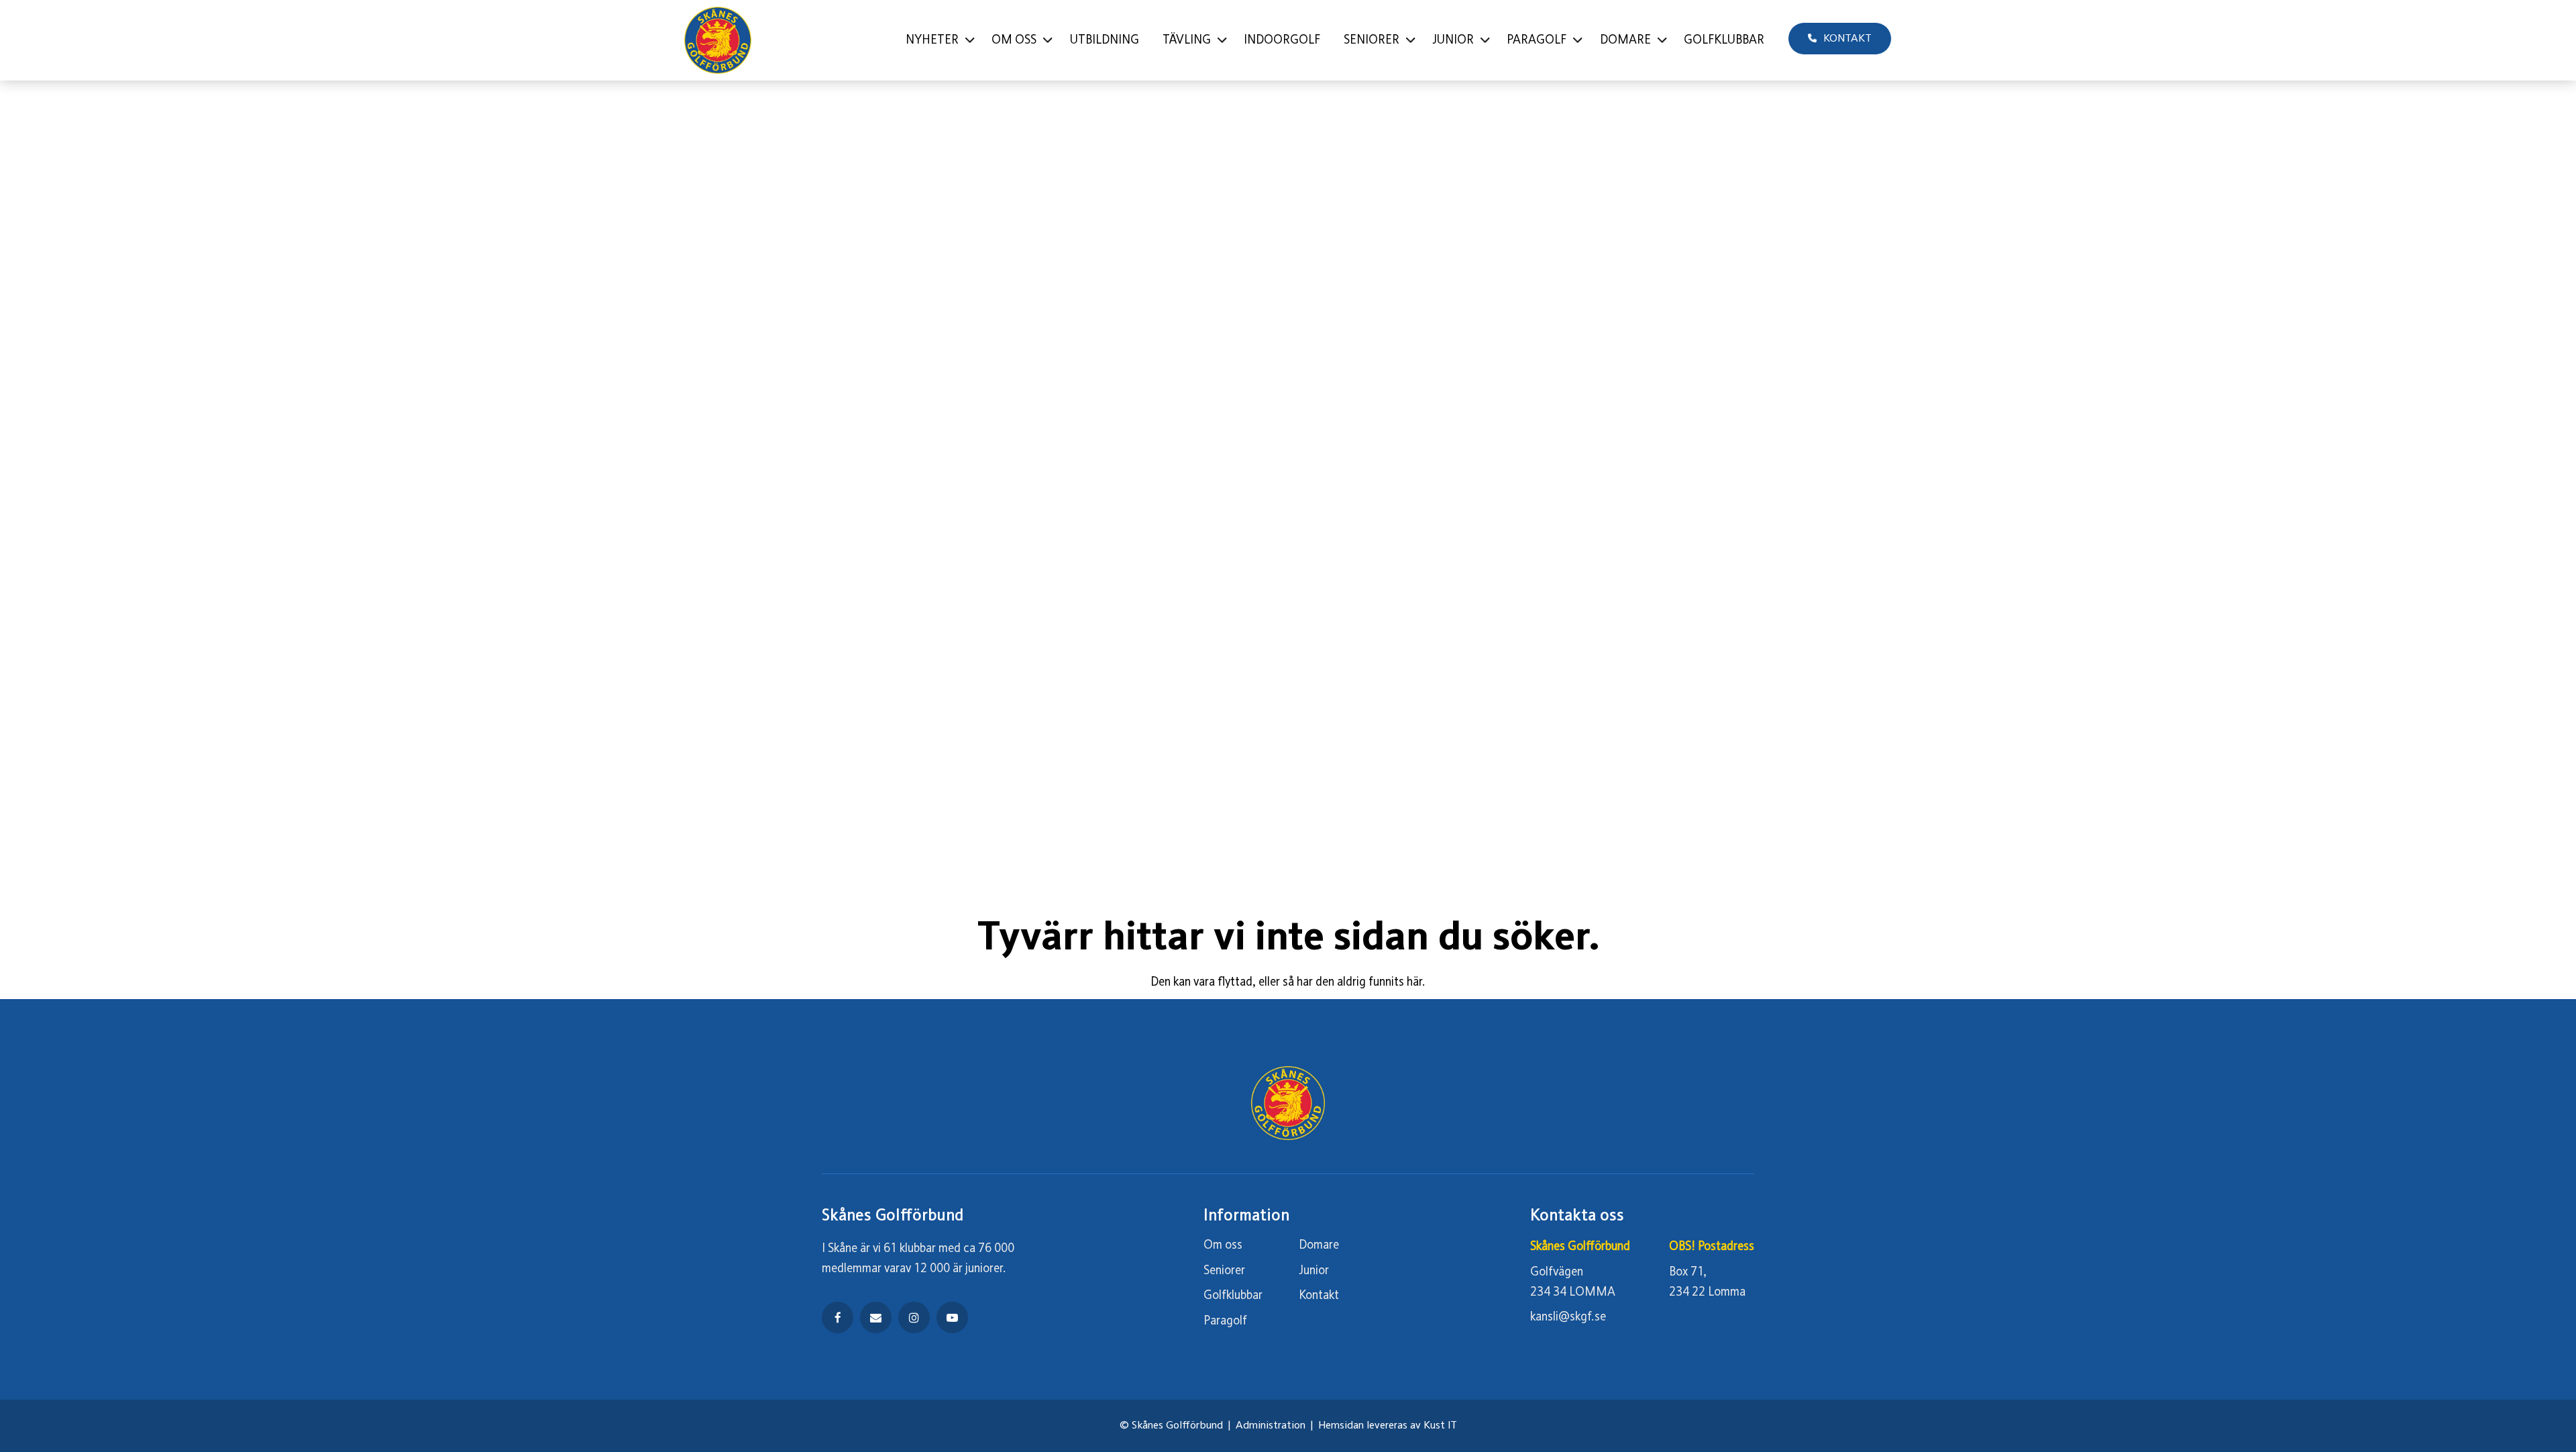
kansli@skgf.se (1568, 1317)
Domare (1319, 1245)
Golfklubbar (1233, 1296)
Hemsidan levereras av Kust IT (1388, 1426)
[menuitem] (937, 40)
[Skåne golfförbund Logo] (718, 40)
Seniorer (1224, 1271)
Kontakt (1319, 1296)
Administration (1271, 1426)
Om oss (1223, 1245)
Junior (1314, 1271)
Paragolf (1225, 1321)
